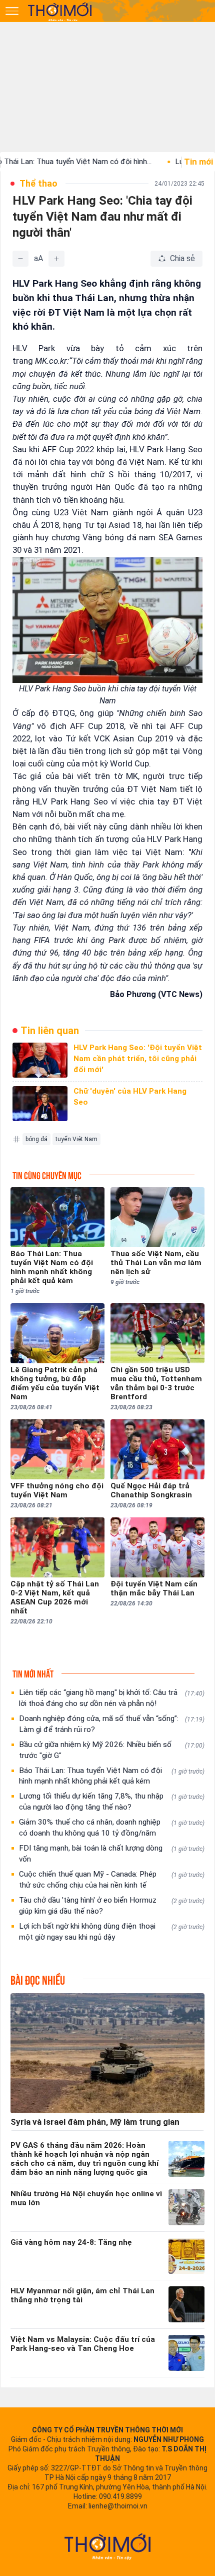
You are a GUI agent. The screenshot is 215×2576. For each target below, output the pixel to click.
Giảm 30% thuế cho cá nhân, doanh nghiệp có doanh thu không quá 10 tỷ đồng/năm (112, 1828)
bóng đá (36, 1139)
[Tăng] (56, 259)
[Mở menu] (12, 11)
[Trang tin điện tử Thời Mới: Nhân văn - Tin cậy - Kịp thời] (60, 12)
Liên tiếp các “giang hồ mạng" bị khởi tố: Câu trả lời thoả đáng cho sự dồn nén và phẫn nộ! (112, 1698)
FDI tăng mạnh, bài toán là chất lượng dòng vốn (112, 1854)
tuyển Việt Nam (76, 1139)
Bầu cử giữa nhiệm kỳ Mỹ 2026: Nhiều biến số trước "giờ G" (112, 1750)
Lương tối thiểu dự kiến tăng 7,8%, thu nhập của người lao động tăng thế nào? (112, 1802)
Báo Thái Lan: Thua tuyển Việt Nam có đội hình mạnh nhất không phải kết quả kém (112, 1776)
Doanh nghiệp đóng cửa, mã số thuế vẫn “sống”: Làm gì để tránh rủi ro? (112, 1724)
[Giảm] (20, 259)
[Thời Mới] (107, 2546)
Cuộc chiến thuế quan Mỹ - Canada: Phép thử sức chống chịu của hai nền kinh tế (112, 1880)
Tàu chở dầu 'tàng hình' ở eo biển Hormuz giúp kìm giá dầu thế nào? (112, 1906)
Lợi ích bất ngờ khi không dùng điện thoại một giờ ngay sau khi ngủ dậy (112, 1932)
